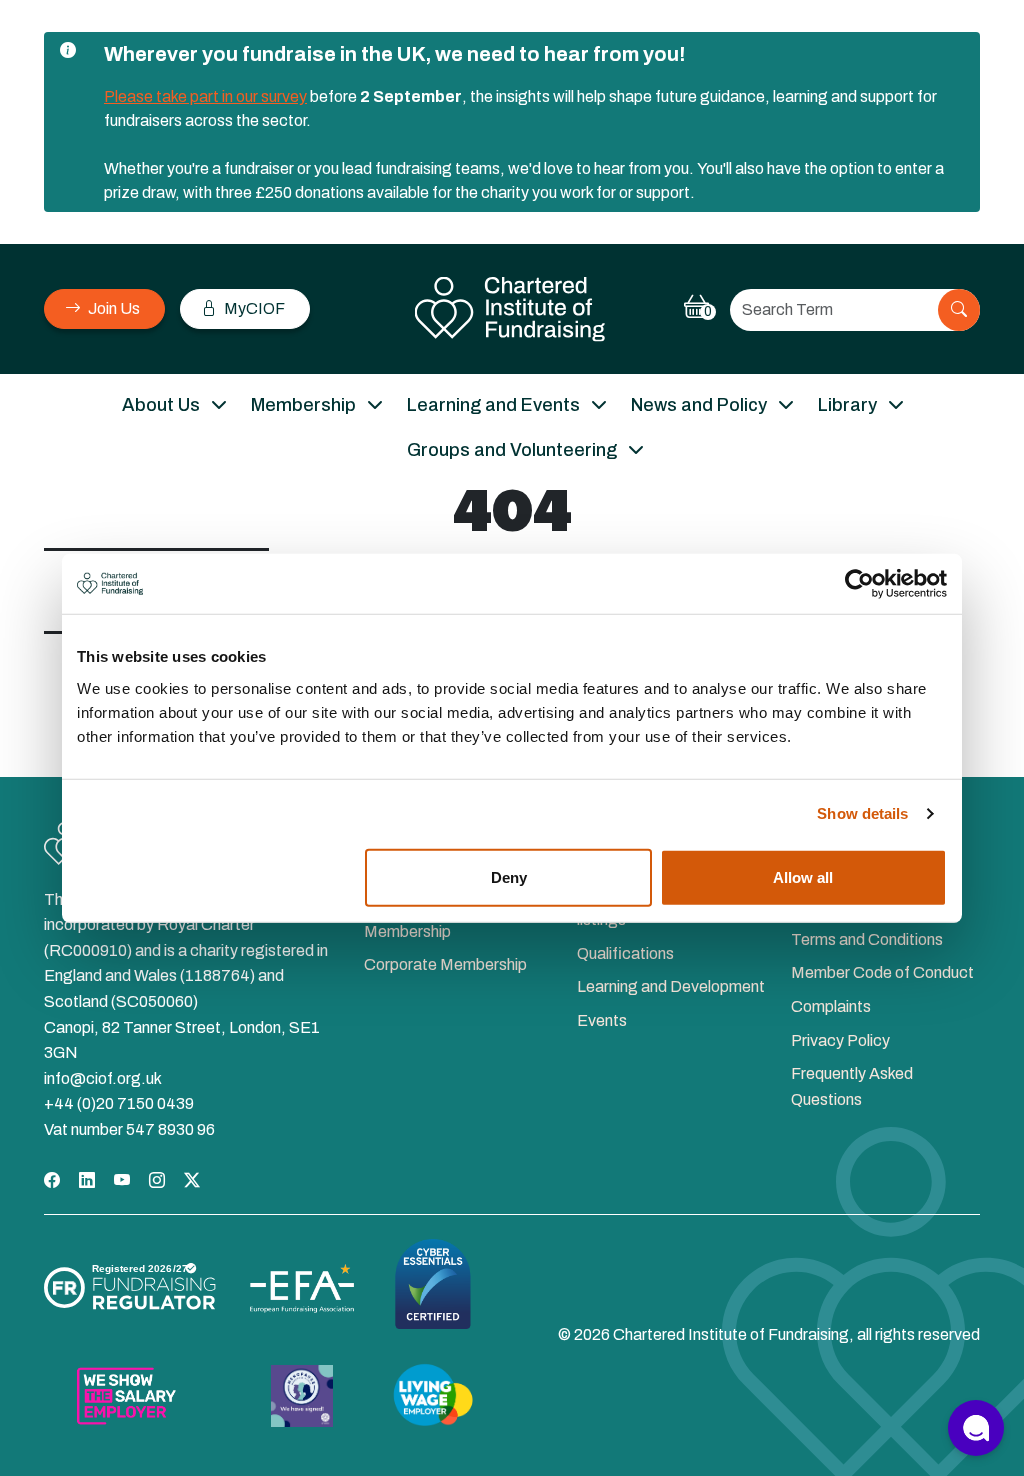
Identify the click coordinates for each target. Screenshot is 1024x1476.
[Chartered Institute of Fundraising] (512, 309)
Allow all (803, 876)
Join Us (112, 308)
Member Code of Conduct (882, 972)
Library (847, 405)
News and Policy (699, 405)
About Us (161, 405)
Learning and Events (493, 405)
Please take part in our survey (205, 96)
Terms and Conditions (867, 939)
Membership (303, 405)
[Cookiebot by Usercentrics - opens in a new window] (859, 584)
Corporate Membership (445, 964)
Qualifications (625, 953)
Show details (862, 813)
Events (602, 1020)
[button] (976, 1428)
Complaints (831, 1006)
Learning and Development (671, 986)
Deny (509, 876)
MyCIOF (253, 308)
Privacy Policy (840, 1040)
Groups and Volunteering (512, 450)
